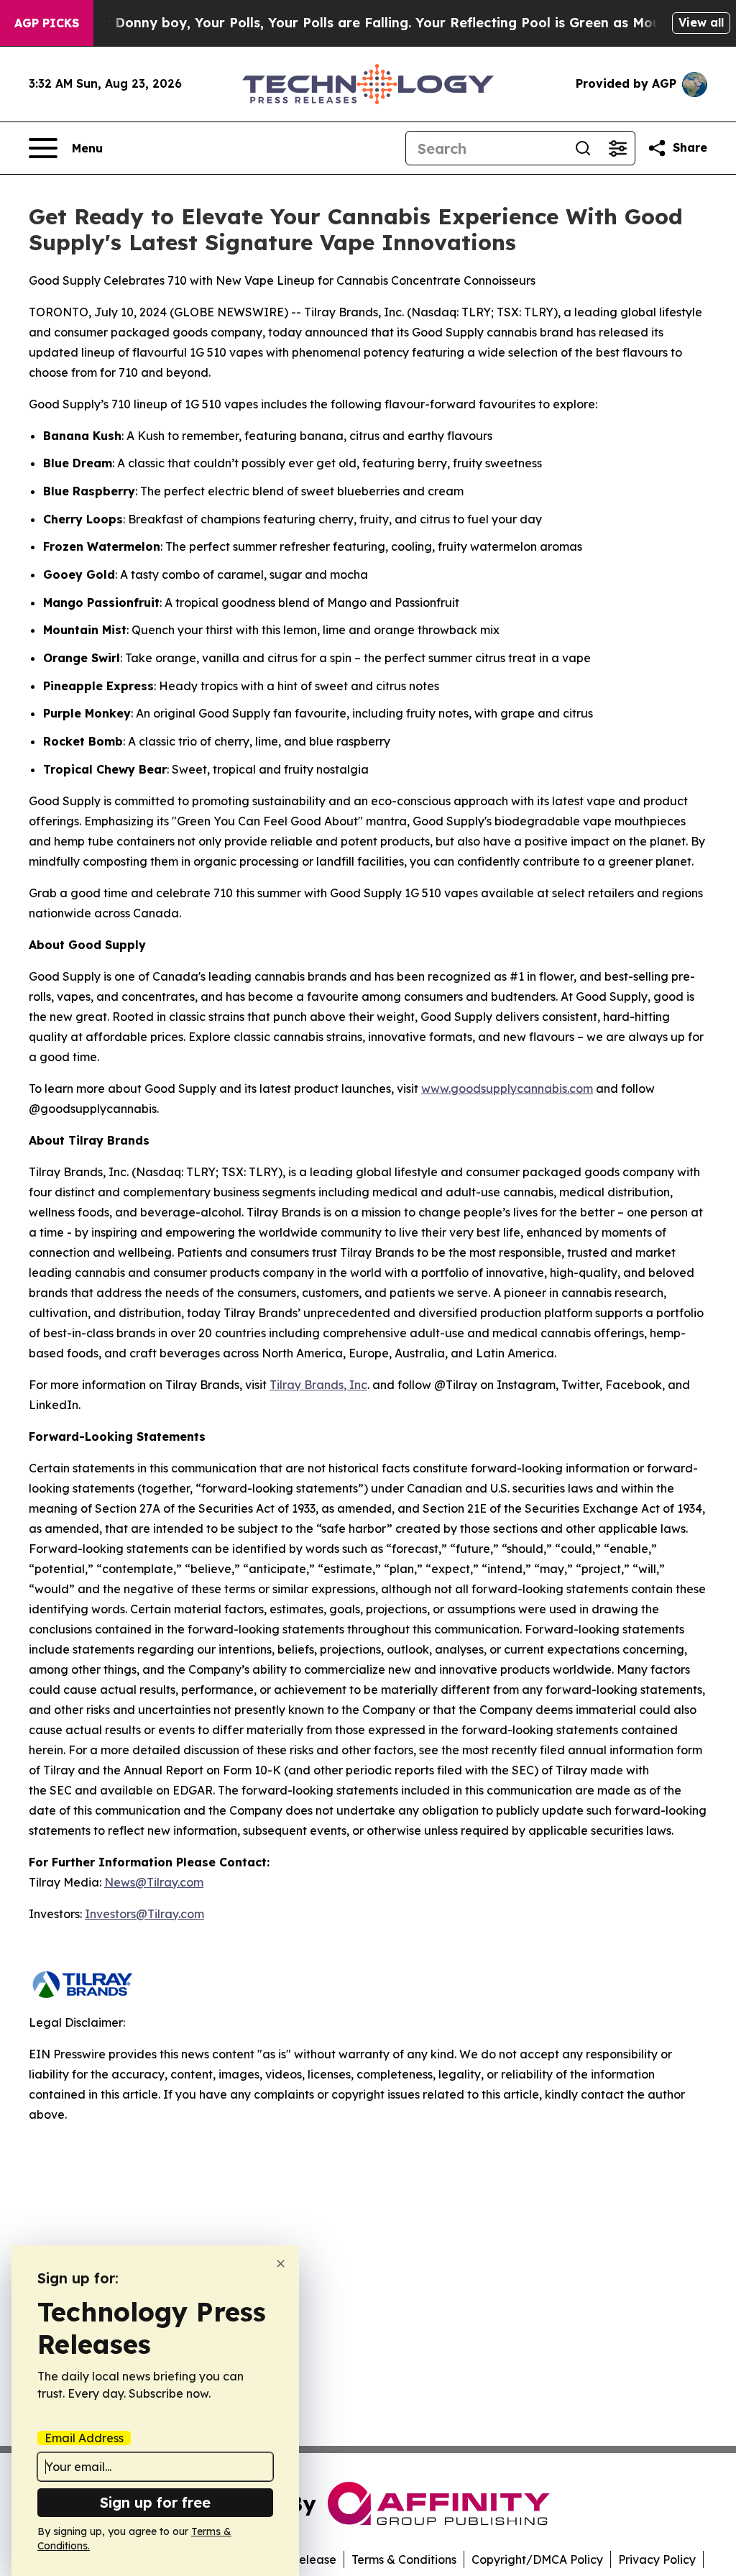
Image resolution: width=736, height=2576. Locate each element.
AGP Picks (47, 23)
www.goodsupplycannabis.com (507, 1088)
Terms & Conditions (404, 2559)
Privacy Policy (657, 2559)
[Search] (583, 148)
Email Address (84, 2438)
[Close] (281, 2264)
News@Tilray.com (154, 1882)
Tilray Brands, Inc (318, 1385)
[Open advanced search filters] (617, 148)
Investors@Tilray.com (144, 1914)
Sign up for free (155, 2502)
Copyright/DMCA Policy (537, 2559)
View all (701, 22)
